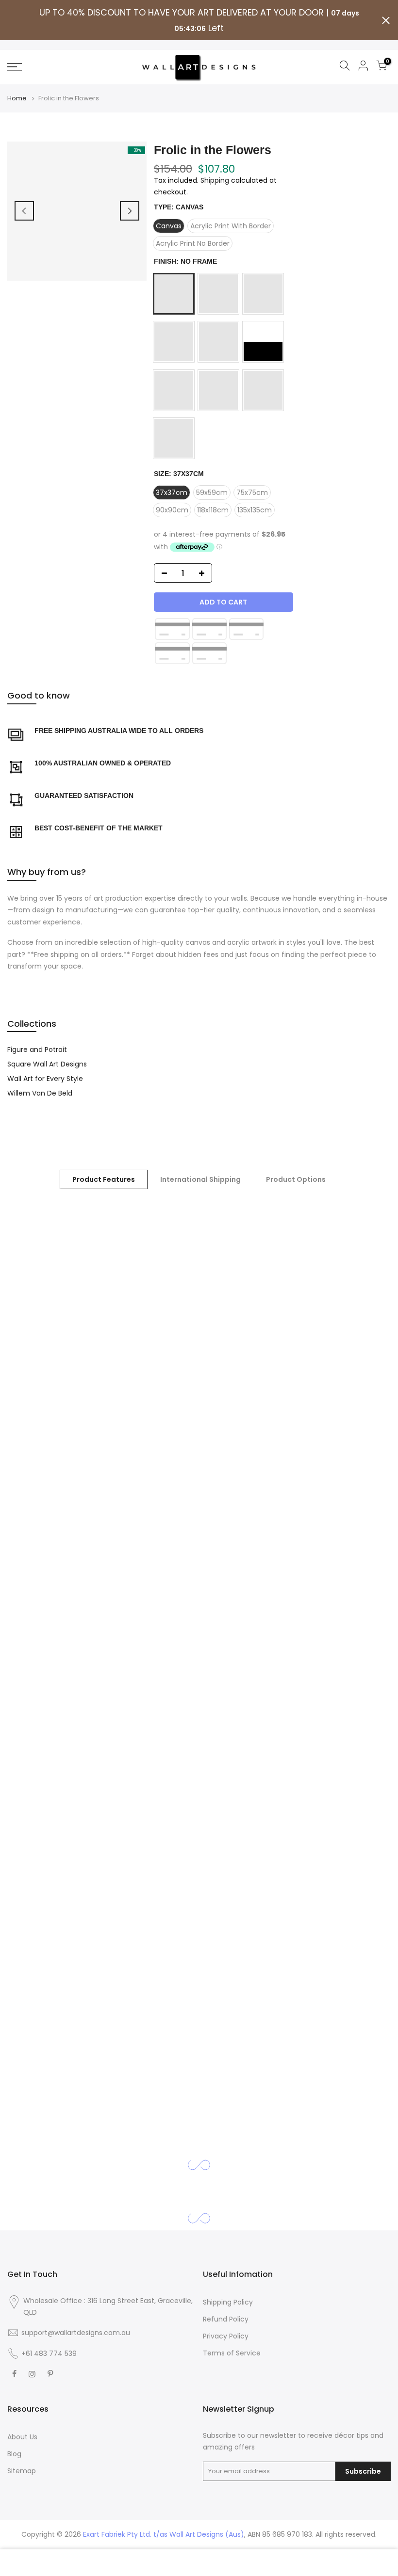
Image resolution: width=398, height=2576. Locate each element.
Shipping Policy (228, 2302)
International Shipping (200, 1179)
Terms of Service (232, 2353)
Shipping (215, 180)
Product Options (296, 1179)
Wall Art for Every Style (45, 1079)
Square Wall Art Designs (47, 1064)
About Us (22, 2437)
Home (17, 98)
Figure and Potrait (37, 1049)
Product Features (104, 1179)
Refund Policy (226, 2319)
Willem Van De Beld (40, 1093)
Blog (14, 2454)
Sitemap (22, 2471)
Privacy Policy (226, 2336)
